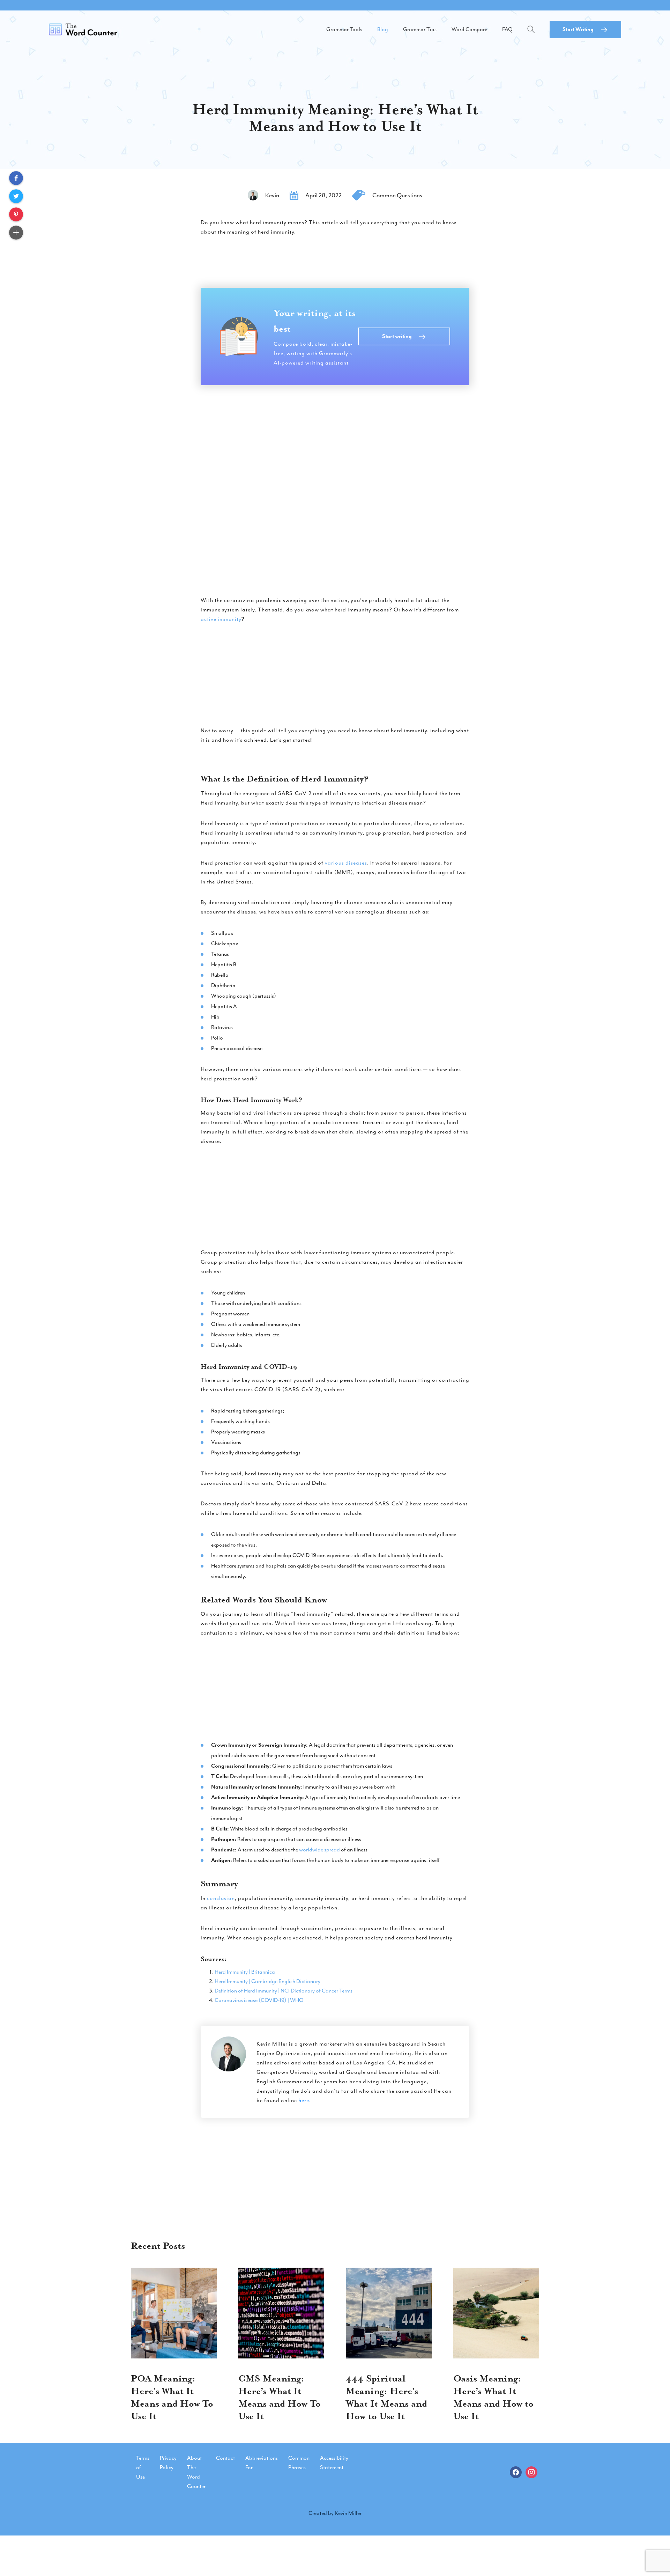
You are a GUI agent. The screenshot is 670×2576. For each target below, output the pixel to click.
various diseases (346, 863)
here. (305, 2100)
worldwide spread (319, 1850)
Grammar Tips (420, 29)
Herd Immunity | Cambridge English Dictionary (267, 1981)
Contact (225, 2458)
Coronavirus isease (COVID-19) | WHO (259, 2000)
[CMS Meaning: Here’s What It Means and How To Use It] (281, 2313)
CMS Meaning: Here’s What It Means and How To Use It (280, 2397)
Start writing (397, 336)
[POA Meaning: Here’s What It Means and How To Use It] (174, 2313)
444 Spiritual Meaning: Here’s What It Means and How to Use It (386, 2397)
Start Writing (578, 29)
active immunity (221, 619)
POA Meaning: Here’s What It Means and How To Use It (172, 2397)
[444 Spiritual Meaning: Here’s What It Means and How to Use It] (389, 2313)
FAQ (507, 29)
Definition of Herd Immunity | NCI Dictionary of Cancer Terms (284, 1991)
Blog (383, 29)
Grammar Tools (344, 29)
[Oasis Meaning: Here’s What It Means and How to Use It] (496, 2313)
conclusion (221, 1898)
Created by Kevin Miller (335, 2513)
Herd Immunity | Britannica (245, 1972)
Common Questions (397, 195)
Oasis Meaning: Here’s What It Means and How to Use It (493, 2397)
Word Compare (469, 29)
